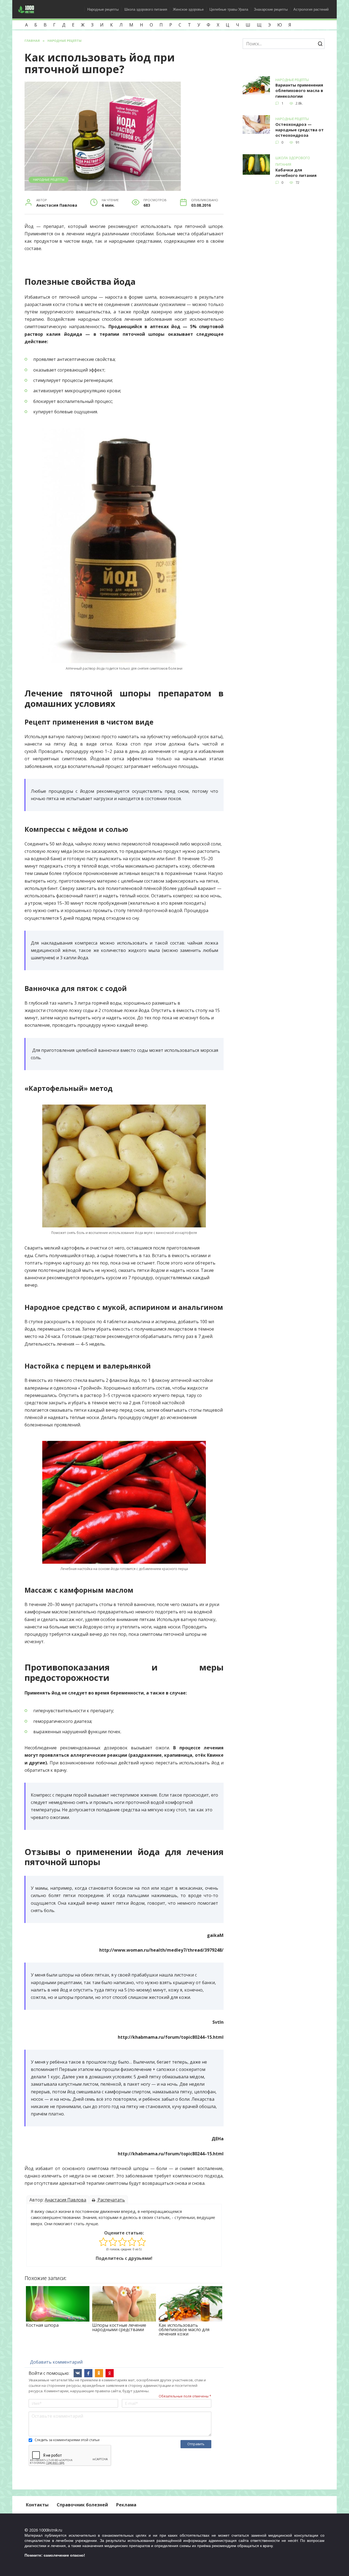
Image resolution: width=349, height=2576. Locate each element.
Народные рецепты (103, 9)
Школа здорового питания (146, 9)
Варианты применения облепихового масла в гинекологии (299, 91)
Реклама (126, 2505)
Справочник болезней (82, 2505)
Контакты (37, 2505)
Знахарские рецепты (271, 9)
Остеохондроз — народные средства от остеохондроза (300, 130)
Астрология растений (311, 9)
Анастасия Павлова (65, 2200)
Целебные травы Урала (229, 9)
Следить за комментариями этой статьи (67, 2440)
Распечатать (111, 2200)
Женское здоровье (188, 9)
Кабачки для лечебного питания (296, 173)
